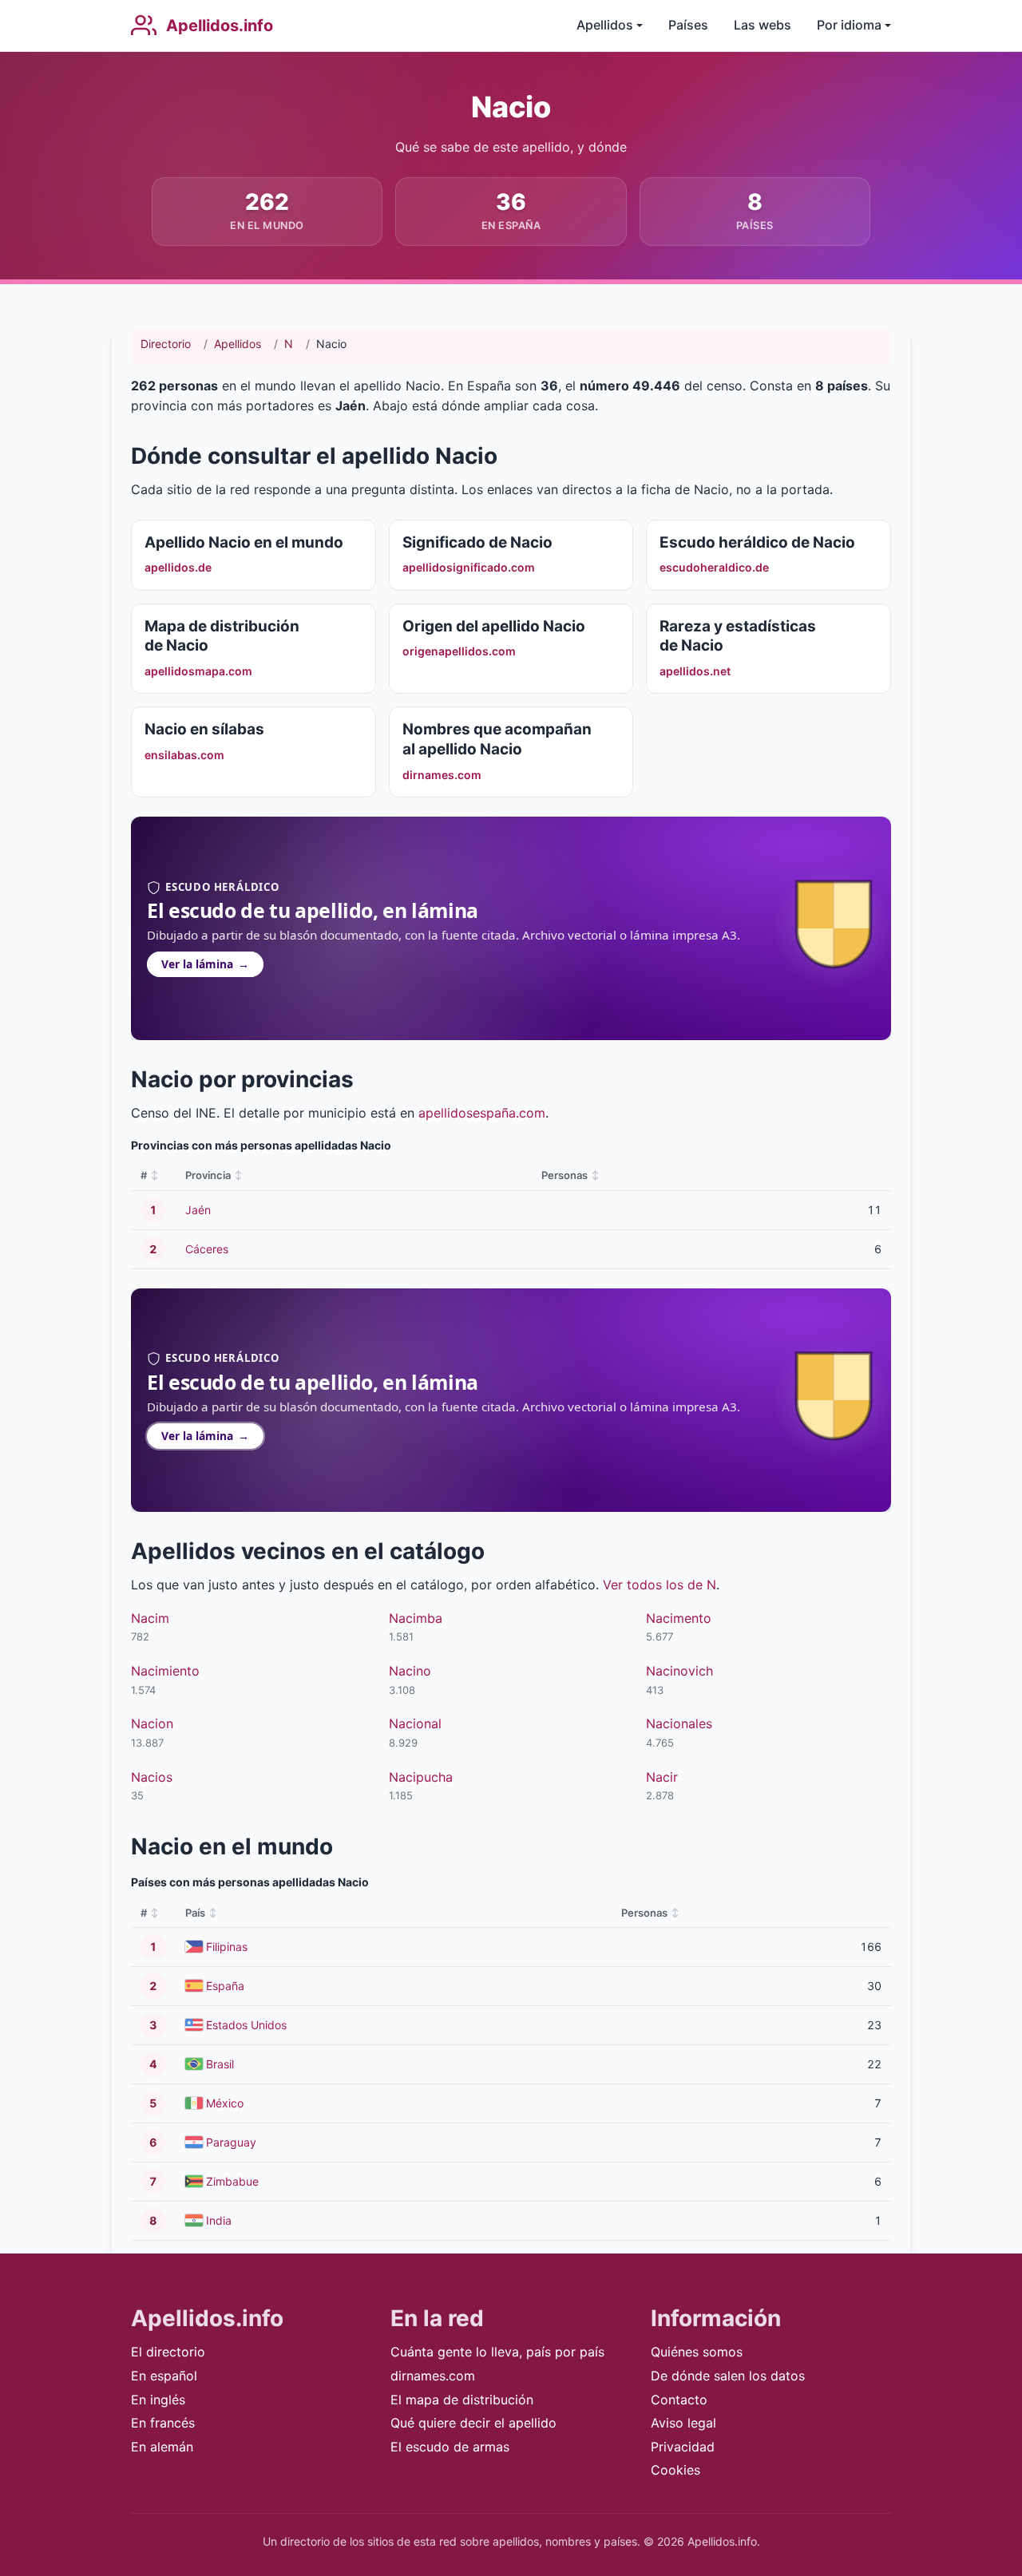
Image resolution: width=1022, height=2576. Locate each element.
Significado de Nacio (477, 542)
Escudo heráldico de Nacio (757, 542)
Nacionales (679, 1723)
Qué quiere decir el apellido (473, 2423)
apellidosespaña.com (482, 1113)
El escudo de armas (450, 2447)
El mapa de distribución (462, 2400)
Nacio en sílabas (204, 729)
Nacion (152, 1723)
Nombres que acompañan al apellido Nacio (497, 739)
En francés (163, 2423)
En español (164, 2376)
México (225, 2103)
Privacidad (683, 2447)
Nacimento (679, 1618)
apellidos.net (695, 671)
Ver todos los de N (660, 1585)
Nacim (150, 1618)
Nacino (410, 1671)
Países (688, 25)
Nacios (152, 1777)
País (195, 1913)
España (225, 1986)
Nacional (415, 1723)
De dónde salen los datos (728, 2376)
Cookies (675, 2470)
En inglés (158, 2400)
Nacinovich (679, 1671)
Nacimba (416, 1618)
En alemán (162, 2447)
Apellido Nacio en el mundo (244, 542)
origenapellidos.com (459, 651)
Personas (564, 1175)
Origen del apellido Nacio (494, 626)
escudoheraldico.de (714, 567)
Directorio (166, 344)
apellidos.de (178, 567)
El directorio (168, 2352)
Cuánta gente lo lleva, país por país (497, 2352)
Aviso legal (683, 2423)
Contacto (679, 2400)
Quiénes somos (697, 2352)
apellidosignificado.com (469, 567)
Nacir (662, 1777)
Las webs (763, 25)
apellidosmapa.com (198, 671)
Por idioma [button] (849, 25)
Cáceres (207, 1249)
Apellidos (238, 344)
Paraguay (231, 2142)
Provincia (208, 1175)
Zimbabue (232, 2181)
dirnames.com (442, 775)
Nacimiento (165, 1671)
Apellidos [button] (605, 25)
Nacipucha (421, 1777)
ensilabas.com (184, 755)
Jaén (198, 1210)
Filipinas (227, 1947)
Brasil (220, 2064)
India (219, 2220)
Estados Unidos (246, 2025)
